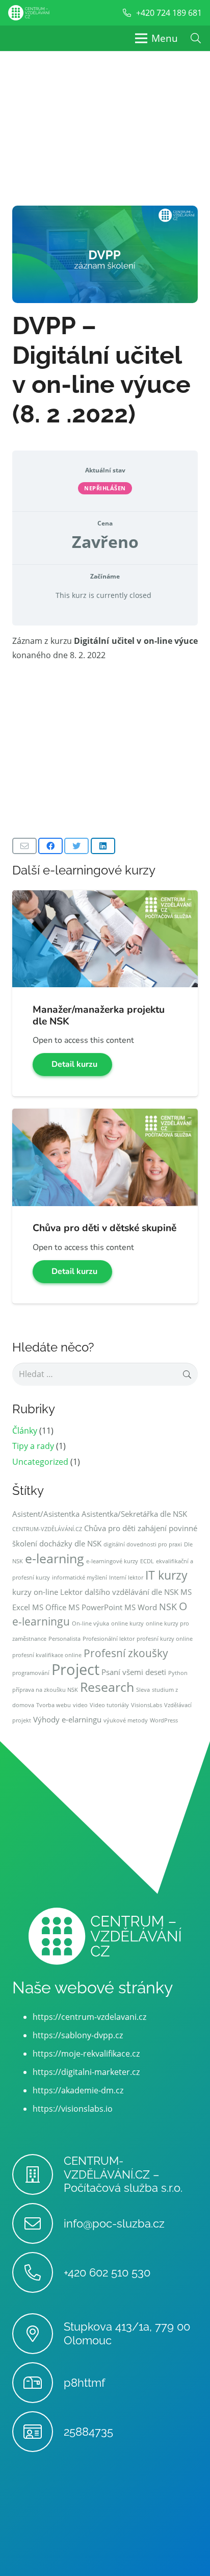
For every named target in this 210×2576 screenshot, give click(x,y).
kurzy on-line (35, 1592)
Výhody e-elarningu (67, 1719)
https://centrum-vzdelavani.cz (89, 2017)
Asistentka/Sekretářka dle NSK (134, 1514)
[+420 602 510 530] (38, 2272)
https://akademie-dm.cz (78, 2090)
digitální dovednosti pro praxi (143, 1544)
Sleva (143, 1690)
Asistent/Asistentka (46, 1514)
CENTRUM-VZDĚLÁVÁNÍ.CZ (47, 1529)
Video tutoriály (109, 1705)
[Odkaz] (29, 13)
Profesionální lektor (109, 1639)
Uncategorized (40, 1462)
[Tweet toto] (76, 846)
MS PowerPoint (95, 1607)
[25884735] (38, 2432)
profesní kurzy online (165, 1639)
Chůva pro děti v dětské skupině (104, 1228)
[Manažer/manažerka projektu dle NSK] (105, 897)
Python (178, 1673)
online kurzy (127, 1623)
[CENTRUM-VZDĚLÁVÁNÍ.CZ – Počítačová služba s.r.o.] (38, 2174)
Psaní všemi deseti (134, 1672)
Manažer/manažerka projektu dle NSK (99, 1016)
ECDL (147, 1561)
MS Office (49, 1607)
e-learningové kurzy (112, 1561)
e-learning (55, 1558)
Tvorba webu (54, 1705)
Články (25, 1431)
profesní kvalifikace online (47, 1655)
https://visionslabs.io (73, 2109)
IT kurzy (166, 1575)
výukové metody (126, 1720)
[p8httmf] (38, 2383)
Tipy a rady (33, 1446)
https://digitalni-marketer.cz (86, 2072)
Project (75, 1669)
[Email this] (24, 846)
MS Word (141, 1607)
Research (107, 1687)
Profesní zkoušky (126, 1653)
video (80, 1705)
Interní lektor (126, 1578)
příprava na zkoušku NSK (45, 1690)
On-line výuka (90, 1623)
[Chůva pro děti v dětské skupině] (105, 1116)
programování (31, 1673)
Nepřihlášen (105, 488)
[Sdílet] (50, 846)
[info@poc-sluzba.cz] (38, 2223)
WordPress (164, 1720)
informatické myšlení (80, 1578)
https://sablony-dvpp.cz (78, 2035)
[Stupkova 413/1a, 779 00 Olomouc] (38, 2334)
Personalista (64, 1639)
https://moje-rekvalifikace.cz (86, 2054)
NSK (168, 1607)
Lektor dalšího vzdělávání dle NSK (119, 1592)
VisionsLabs (147, 1705)
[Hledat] (196, 38)
